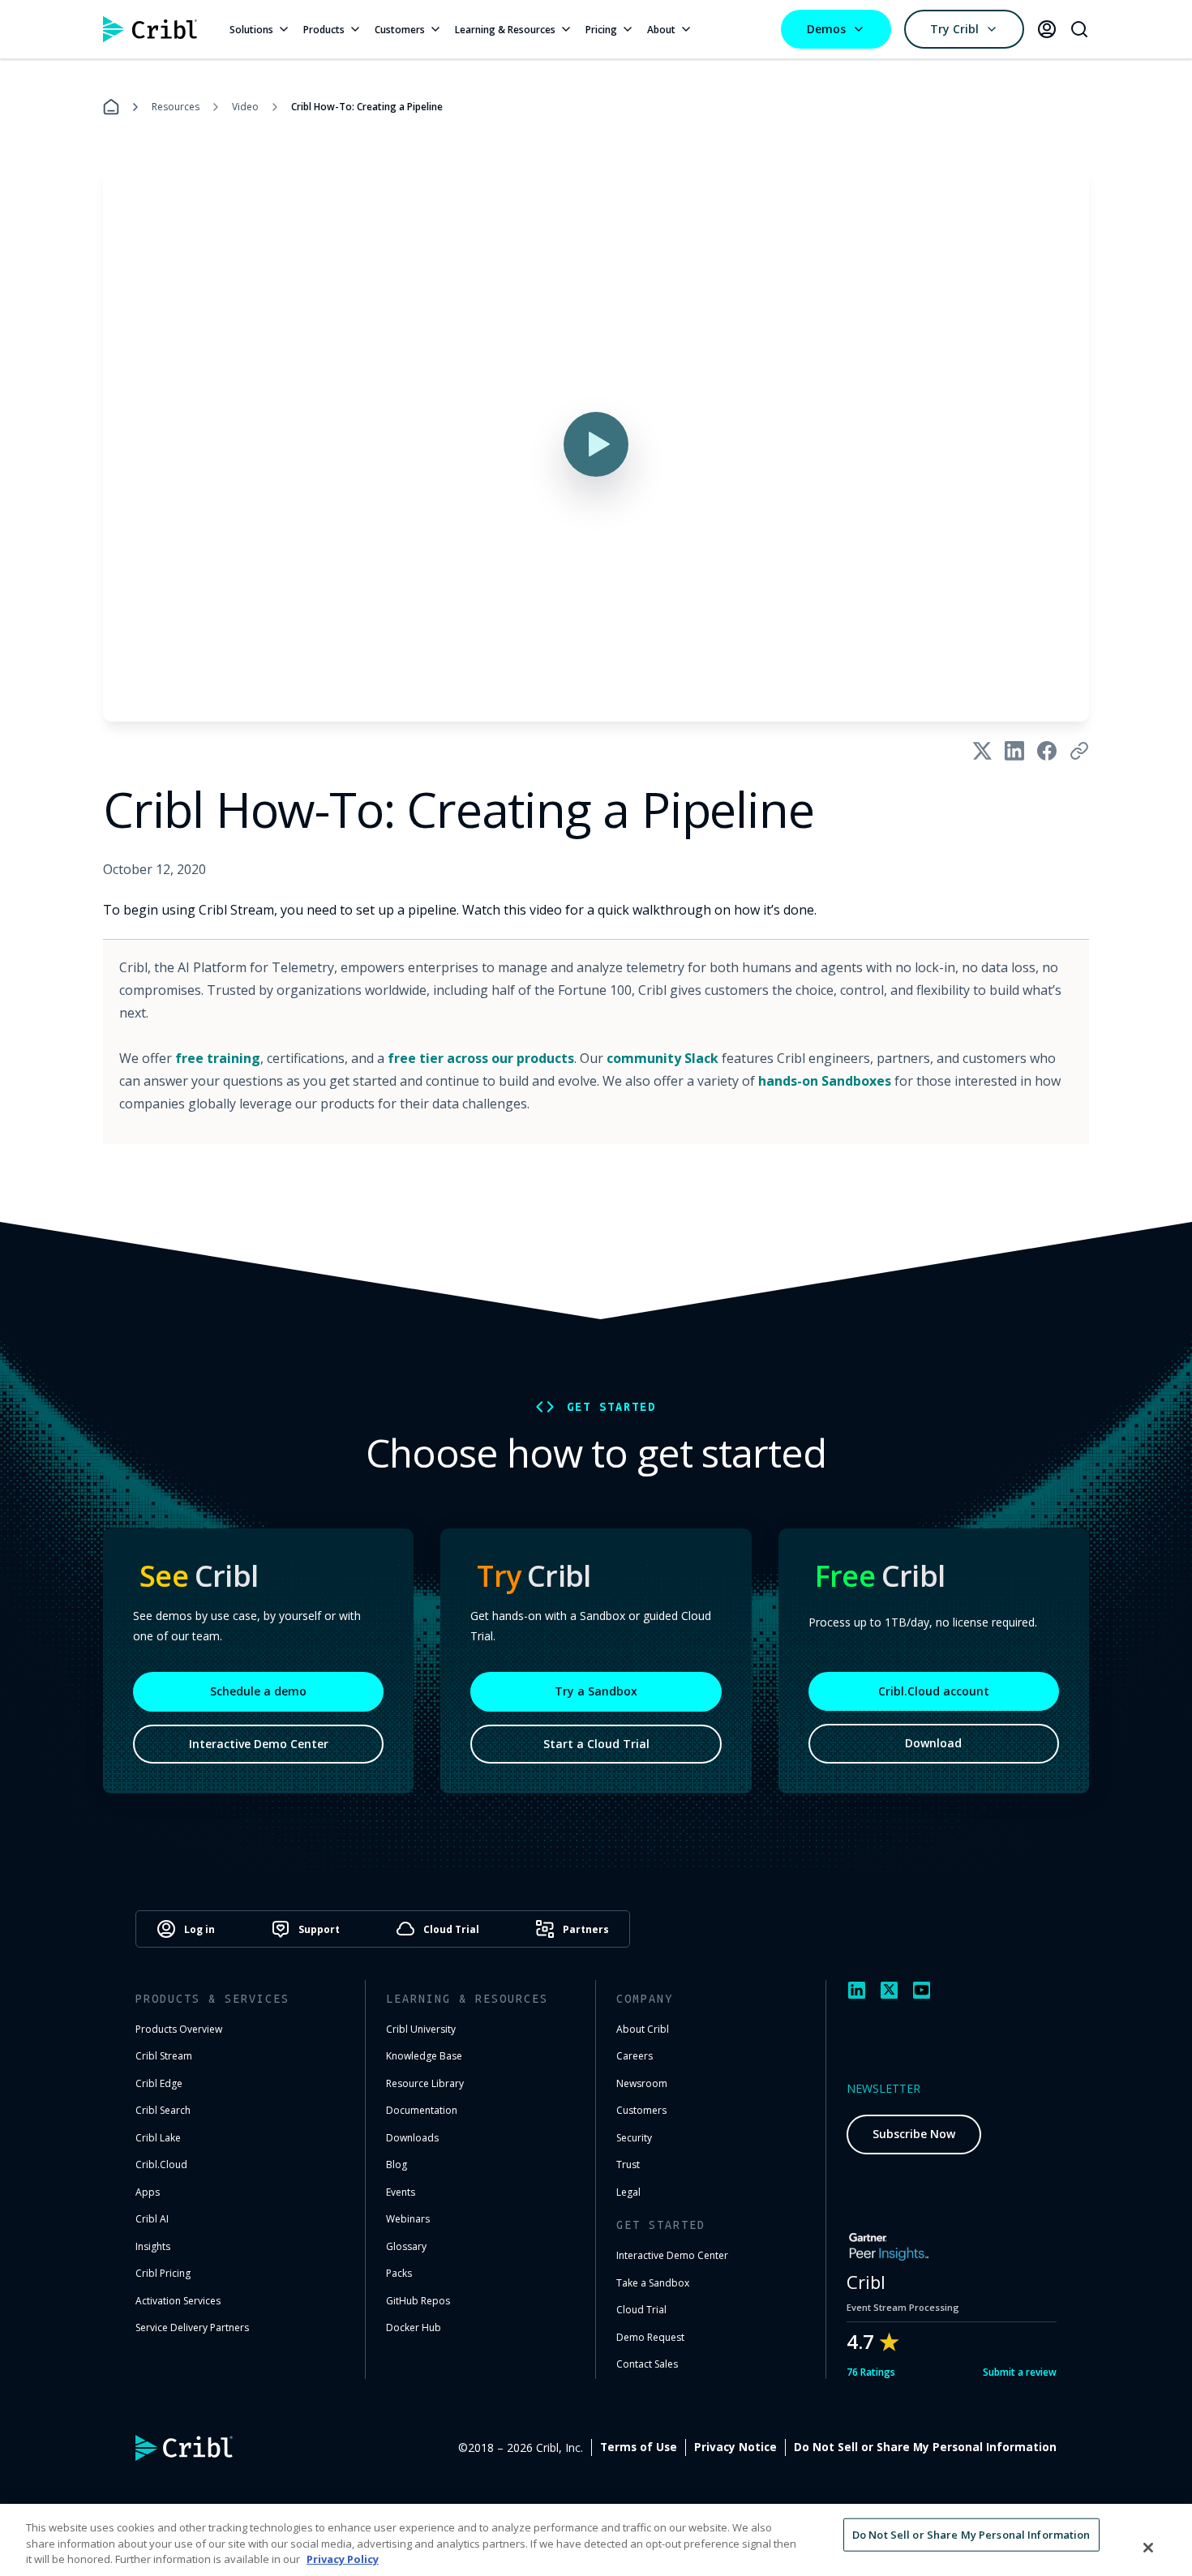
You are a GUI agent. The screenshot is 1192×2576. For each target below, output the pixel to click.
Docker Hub (414, 2327)
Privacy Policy (343, 2559)
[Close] (1148, 2548)
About (661, 30)
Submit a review (1020, 2372)
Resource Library (425, 2083)
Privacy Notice (735, 2447)
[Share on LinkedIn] (1014, 751)
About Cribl (643, 2029)
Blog (397, 2165)
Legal (628, 2192)
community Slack (662, 1058)
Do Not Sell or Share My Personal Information (925, 2447)
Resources (176, 107)
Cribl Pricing (163, 2273)
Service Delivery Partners (192, 2327)
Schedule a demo (258, 1691)
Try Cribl (954, 29)
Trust (628, 2165)
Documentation (422, 2110)
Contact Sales (647, 2364)
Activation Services (178, 2301)
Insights (153, 2246)
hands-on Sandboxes (825, 1081)
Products (324, 30)
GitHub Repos (418, 2301)
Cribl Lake (158, 2138)
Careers (635, 2056)
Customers (400, 30)
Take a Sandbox (653, 2283)
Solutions (251, 30)
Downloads (412, 2138)
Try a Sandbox (596, 1691)
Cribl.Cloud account (934, 1691)
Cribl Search (163, 2110)
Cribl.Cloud (161, 2165)
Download (933, 1743)
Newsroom (642, 2083)
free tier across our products (481, 1058)
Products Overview (179, 2029)
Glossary (406, 2246)
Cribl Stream (164, 2056)
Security (634, 2138)
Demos (826, 29)
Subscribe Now (914, 2134)
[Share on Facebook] (1047, 751)
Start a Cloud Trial (596, 1744)
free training (218, 1058)
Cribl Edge (159, 2083)
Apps (148, 2192)
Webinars (408, 2219)
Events (401, 2192)
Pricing (601, 30)
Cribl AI (152, 2219)
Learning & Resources (505, 30)
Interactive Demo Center (259, 1744)
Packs (399, 2273)
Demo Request (650, 2337)
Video (245, 107)
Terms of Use (639, 2447)
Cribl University (421, 2029)
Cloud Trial (641, 2310)
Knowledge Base (424, 2056)
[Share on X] (982, 751)
